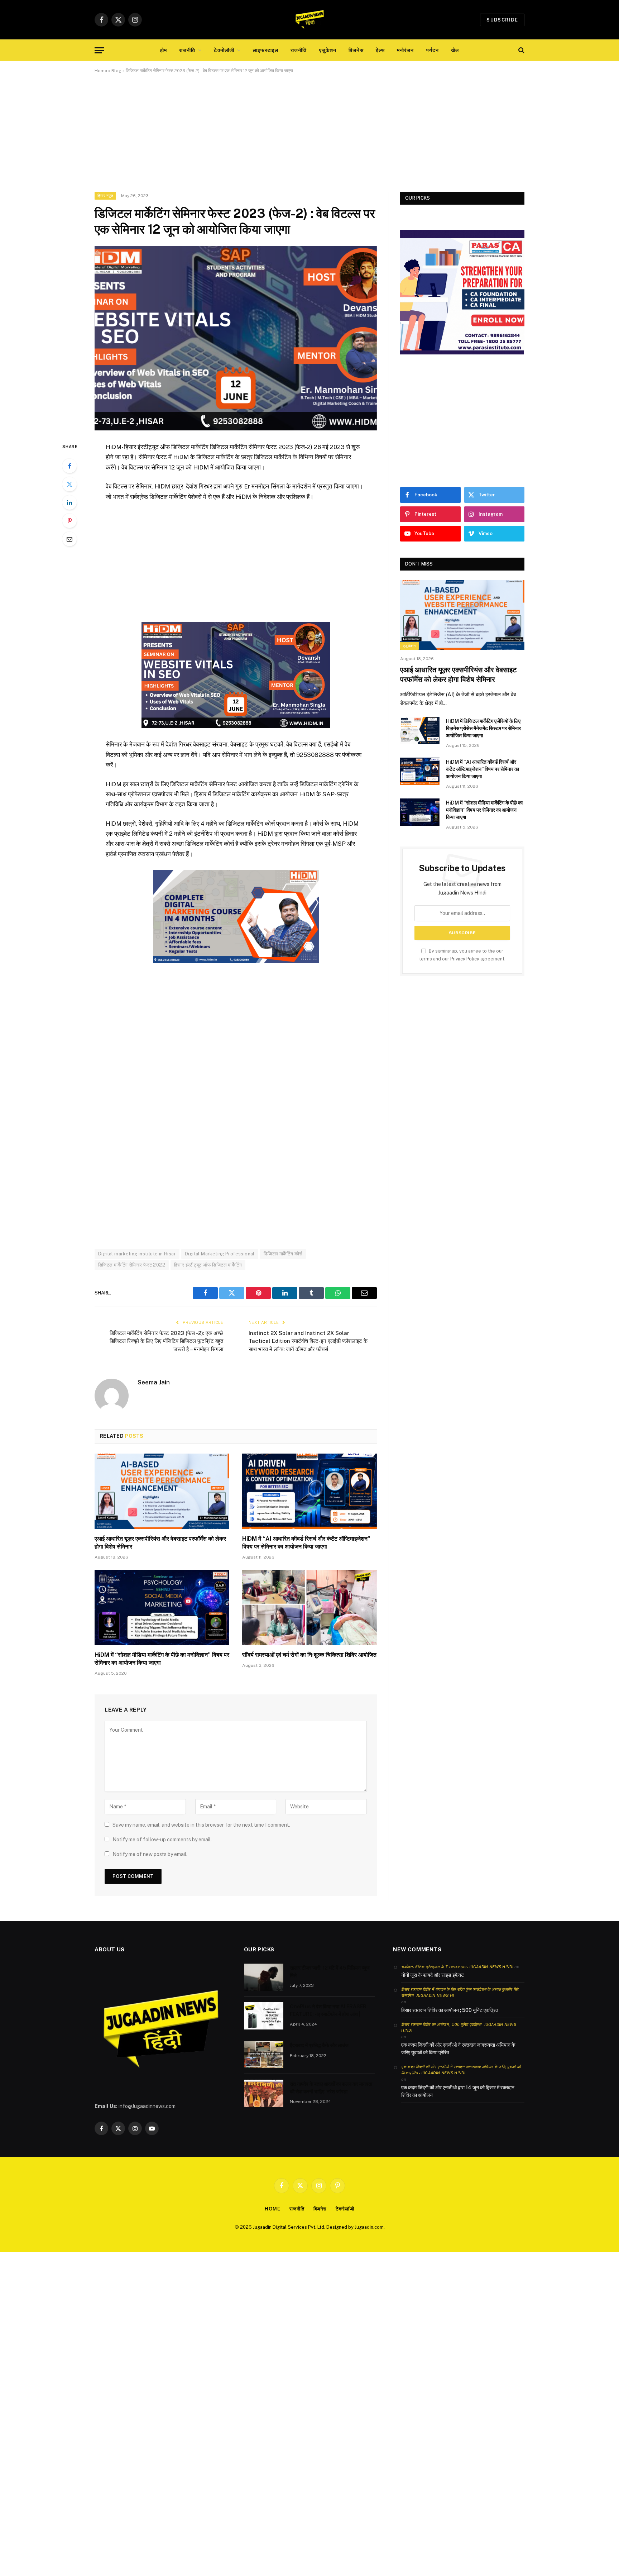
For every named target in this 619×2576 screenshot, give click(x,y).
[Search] (521, 50)
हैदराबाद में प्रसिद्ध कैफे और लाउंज (319, 2045)
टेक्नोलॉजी (224, 50)
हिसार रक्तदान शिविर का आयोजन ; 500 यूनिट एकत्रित (450, 2010)
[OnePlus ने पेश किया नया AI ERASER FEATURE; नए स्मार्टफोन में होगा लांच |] (264, 2016)
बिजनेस (356, 50)
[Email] (69, 539)
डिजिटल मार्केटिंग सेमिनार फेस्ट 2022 (132, 1265)
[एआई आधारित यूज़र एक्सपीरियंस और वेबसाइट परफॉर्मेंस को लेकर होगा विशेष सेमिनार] (162, 1492)
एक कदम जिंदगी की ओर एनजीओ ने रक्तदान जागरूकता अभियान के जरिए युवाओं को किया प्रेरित (458, 2049)
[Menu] (99, 50)
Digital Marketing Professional (220, 1254)
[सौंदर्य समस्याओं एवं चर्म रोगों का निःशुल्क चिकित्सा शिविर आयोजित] (309, 1608)
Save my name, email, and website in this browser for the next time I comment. (201, 1825)
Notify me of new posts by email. (150, 1854)
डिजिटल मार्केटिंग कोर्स (283, 1254)
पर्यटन (433, 50)
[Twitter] (69, 484)
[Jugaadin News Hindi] (309, 20)
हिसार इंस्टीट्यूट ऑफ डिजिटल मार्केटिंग (208, 1265)
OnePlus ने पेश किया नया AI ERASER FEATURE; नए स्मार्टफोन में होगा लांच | (328, 2010)
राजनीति (187, 50)
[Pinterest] (69, 521)
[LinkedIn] (69, 502)
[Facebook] (69, 466)
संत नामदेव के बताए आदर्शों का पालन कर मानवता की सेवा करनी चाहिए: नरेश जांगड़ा (331, 2088)
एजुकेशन (328, 50)
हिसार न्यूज (105, 196)
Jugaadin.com (369, 2227)
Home (101, 71)
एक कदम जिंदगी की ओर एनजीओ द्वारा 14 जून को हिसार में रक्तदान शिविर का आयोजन (458, 2091)
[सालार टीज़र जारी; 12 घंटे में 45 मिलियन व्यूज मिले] (264, 1977)
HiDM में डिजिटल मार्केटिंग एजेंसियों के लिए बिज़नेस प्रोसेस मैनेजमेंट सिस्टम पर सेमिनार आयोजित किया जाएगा (483, 728)
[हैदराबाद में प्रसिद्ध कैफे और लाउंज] (264, 2055)
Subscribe (502, 20)
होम (164, 50)
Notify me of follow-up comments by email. (162, 1840)
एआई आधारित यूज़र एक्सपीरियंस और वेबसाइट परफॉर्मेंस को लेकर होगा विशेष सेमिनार (160, 1543)
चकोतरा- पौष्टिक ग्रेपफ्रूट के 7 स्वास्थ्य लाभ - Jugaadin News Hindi (457, 1967)
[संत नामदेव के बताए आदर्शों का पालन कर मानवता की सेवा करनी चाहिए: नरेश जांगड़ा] (264, 2093)
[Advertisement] (309, 139)
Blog (116, 71)
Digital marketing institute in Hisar (137, 1254)
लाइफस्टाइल (266, 50)
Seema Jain (154, 1382)
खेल (455, 50)
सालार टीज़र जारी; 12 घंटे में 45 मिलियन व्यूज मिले (330, 1971)
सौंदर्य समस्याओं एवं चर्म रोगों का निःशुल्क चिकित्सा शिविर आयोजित (309, 1655)
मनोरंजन (406, 50)
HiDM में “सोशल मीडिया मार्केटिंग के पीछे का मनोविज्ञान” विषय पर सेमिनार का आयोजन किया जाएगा (162, 1659)
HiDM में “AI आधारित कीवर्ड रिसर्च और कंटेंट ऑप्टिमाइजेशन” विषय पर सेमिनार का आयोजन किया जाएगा (306, 1543)
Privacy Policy (465, 959)
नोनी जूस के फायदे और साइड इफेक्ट (433, 1975)
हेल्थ (380, 50)
